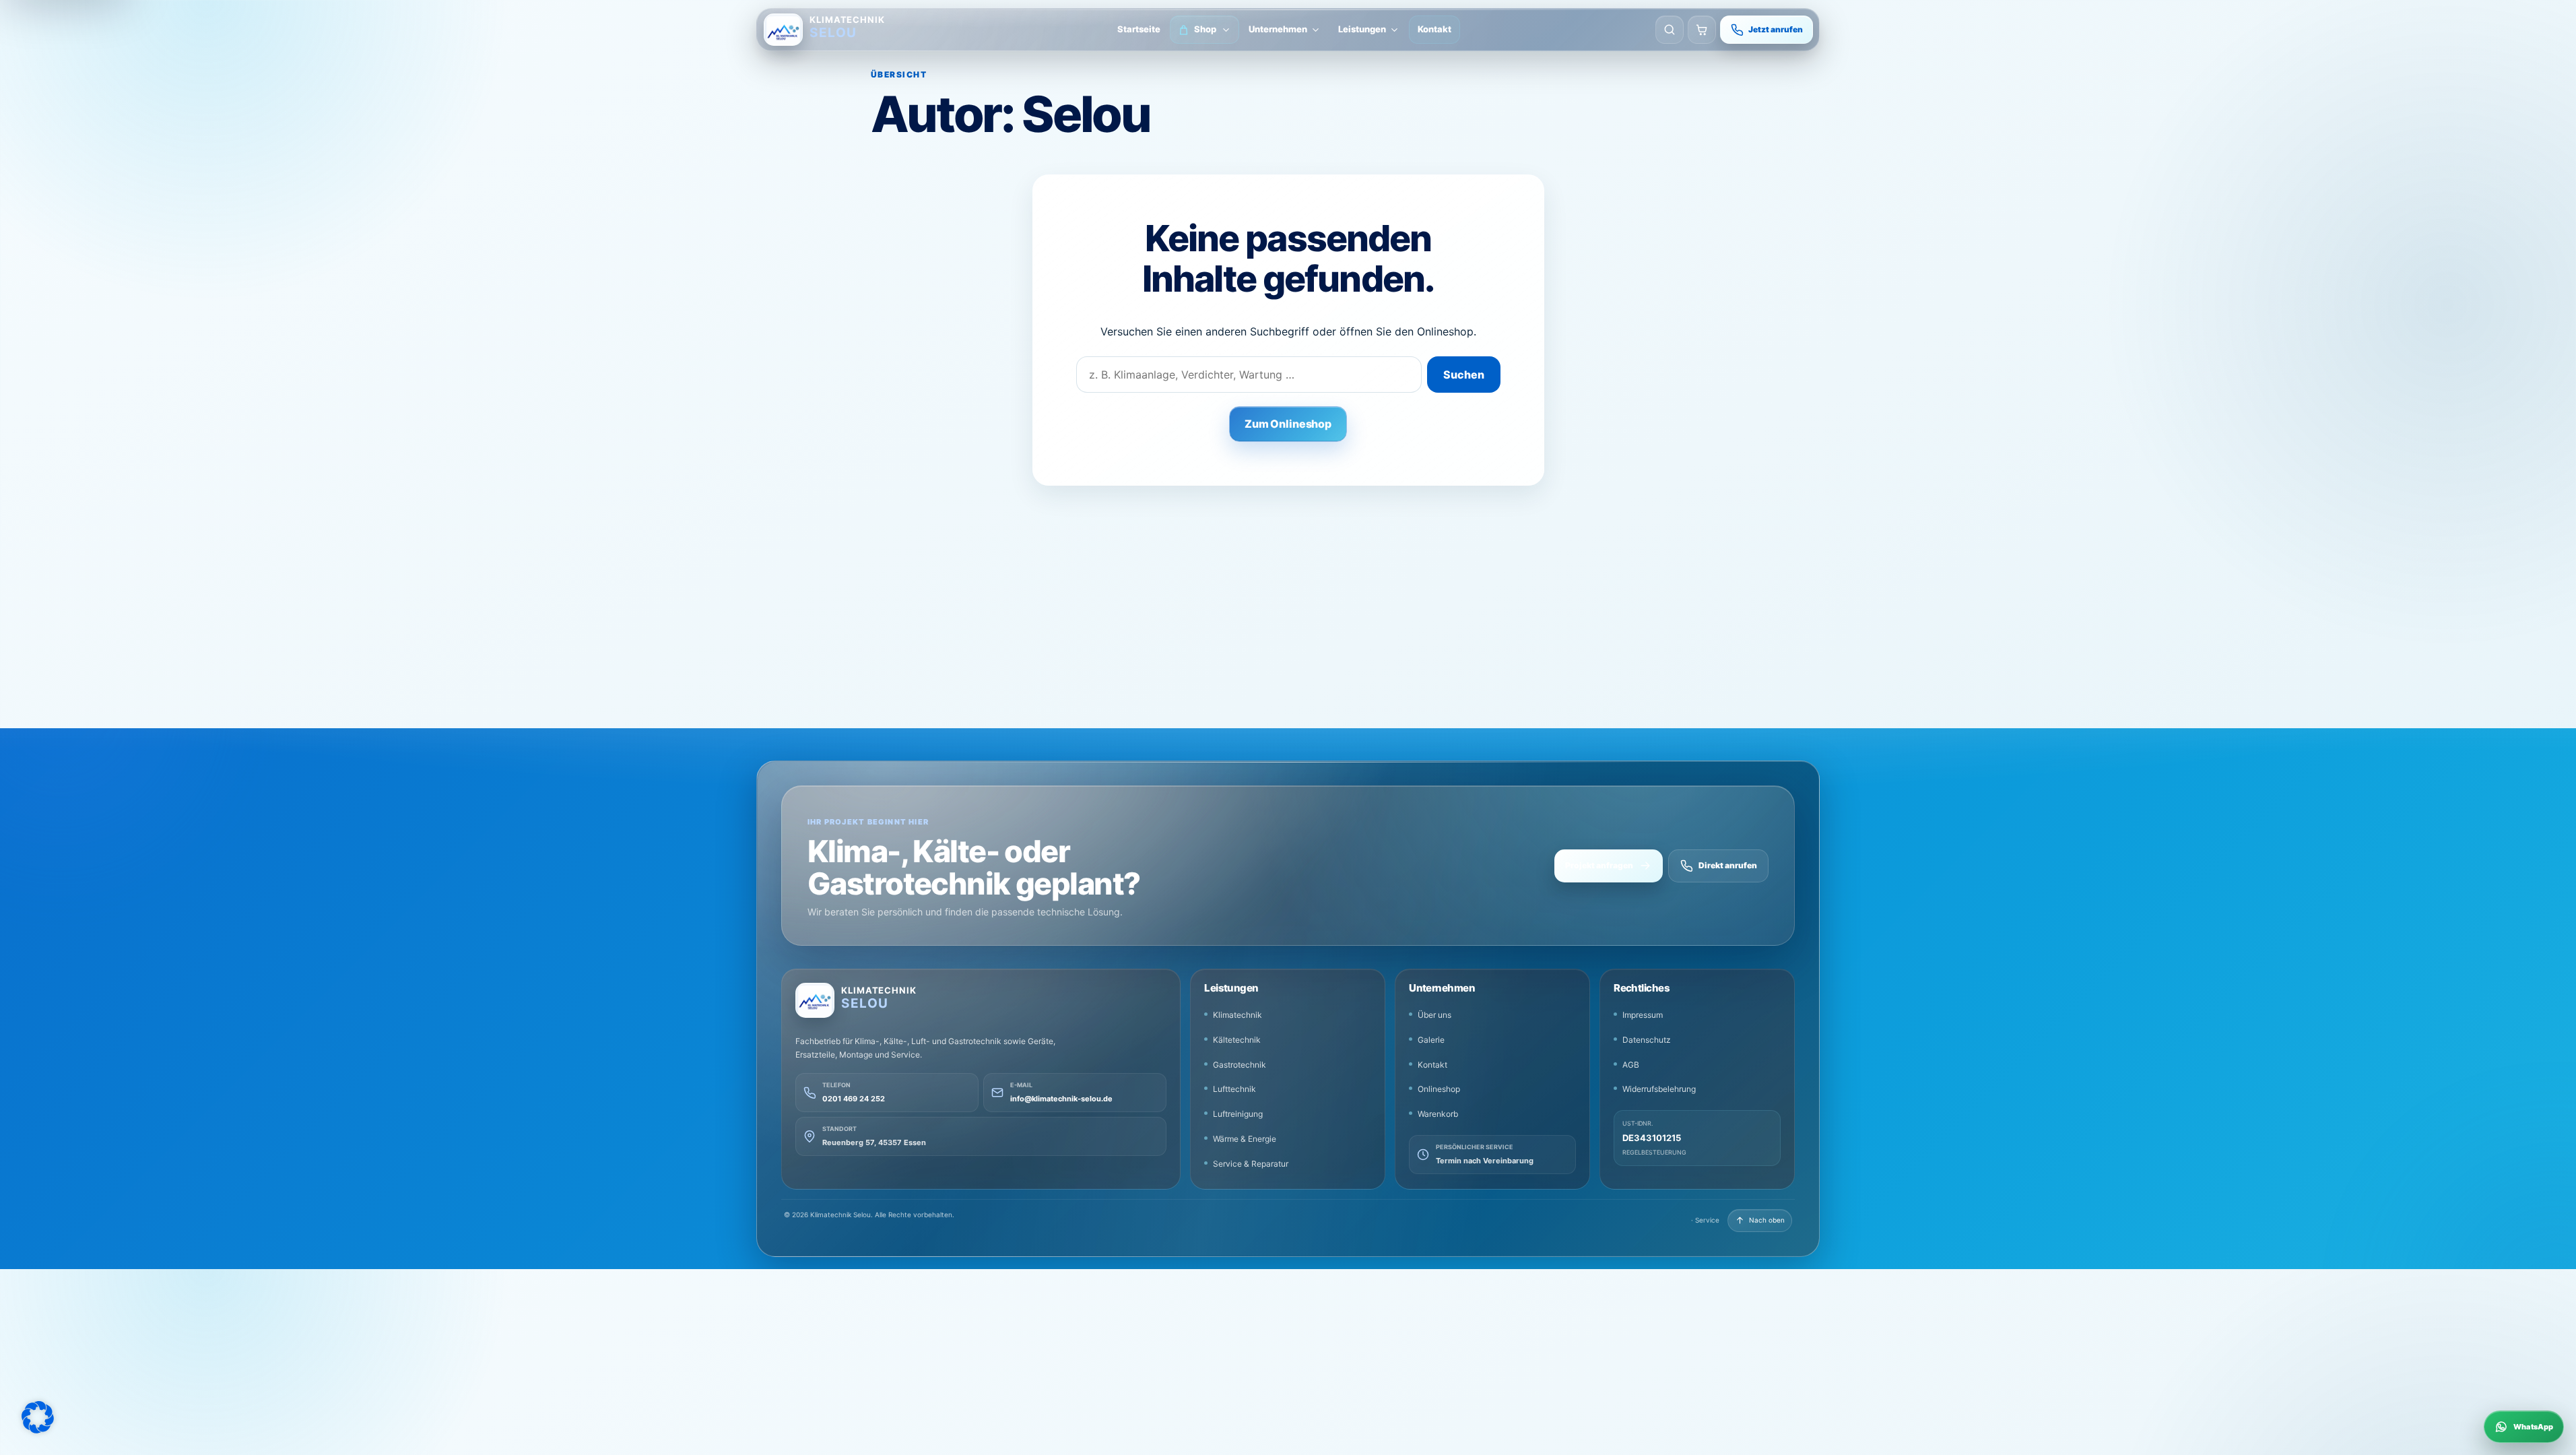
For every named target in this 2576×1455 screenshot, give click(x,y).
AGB (1631, 1065)
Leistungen (1362, 29)
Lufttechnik (1234, 1089)
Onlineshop (1439, 1089)
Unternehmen (1278, 29)
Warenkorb (1438, 1114)
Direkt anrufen (1728, 865)
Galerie (1431, 1040)
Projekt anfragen (1599, 865)
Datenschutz (1647, 1040)
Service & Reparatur (1251, 1164)
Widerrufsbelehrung (1659, 1089)
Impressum (1643, 1015)
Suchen (1464, 375)
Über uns (1434, 1015)
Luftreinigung (1238, 1114)
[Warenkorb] (1702, 30)
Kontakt (1434, 29)
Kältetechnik (1237, 1040)
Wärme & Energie (1245, 1139)
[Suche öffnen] (1670, 30)
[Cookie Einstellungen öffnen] (38, 1417)
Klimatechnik (1237, 1015)
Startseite (1139, 29)
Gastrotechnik (1240, 1065)
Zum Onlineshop (1288, 424)
